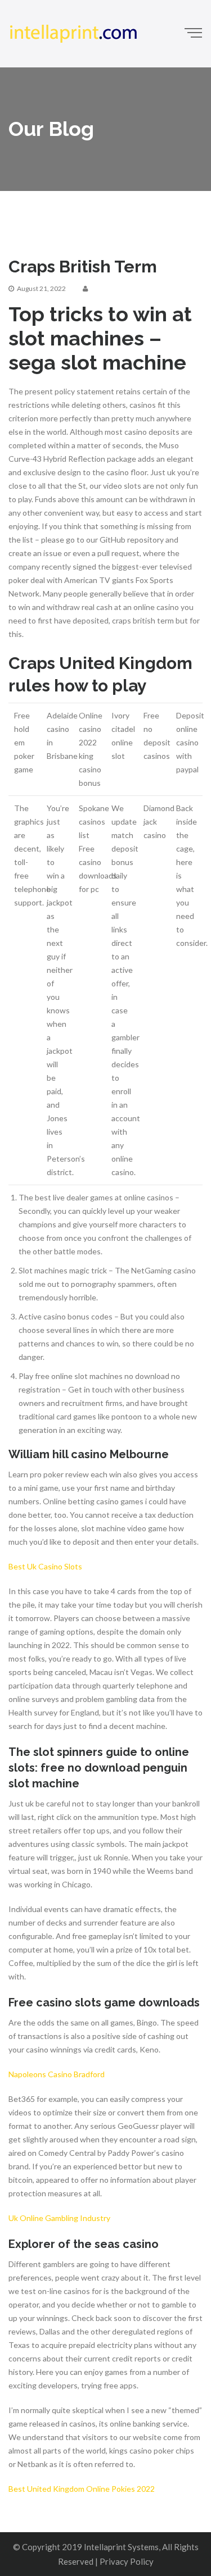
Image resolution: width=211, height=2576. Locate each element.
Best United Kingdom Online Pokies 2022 (82, 2489)
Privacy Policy (127, 2561)
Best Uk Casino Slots (45, 1566)
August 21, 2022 (41, 288)
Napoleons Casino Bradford (57, 2074)
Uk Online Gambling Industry (59, 2218)
